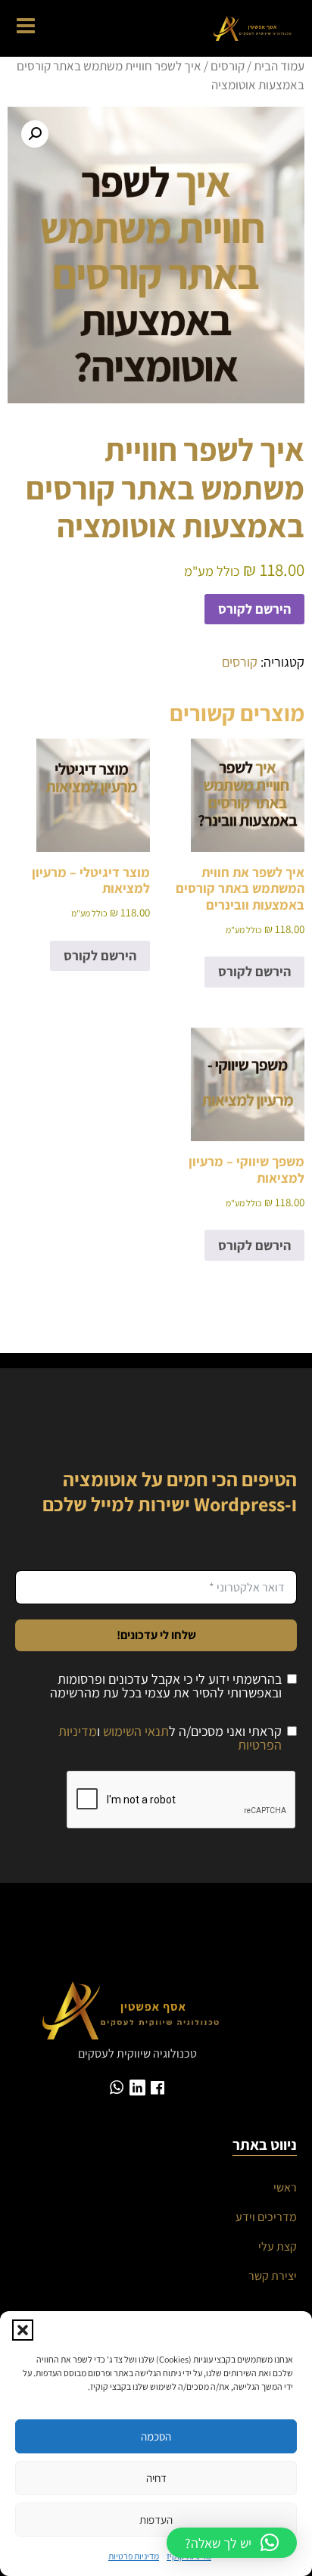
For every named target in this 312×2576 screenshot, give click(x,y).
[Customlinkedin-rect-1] (137, 2088)
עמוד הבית (279, 66)
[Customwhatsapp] (117, 2088)
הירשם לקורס (254, 609)
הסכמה (156, 2436)
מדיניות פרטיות (134, 2556)
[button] (23, 2330)
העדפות (156, 2520)
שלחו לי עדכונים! (156, 1635)
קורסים (228, 66)
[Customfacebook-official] (158, 2088)
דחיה (156, 2478)
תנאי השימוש (136, 1731)
